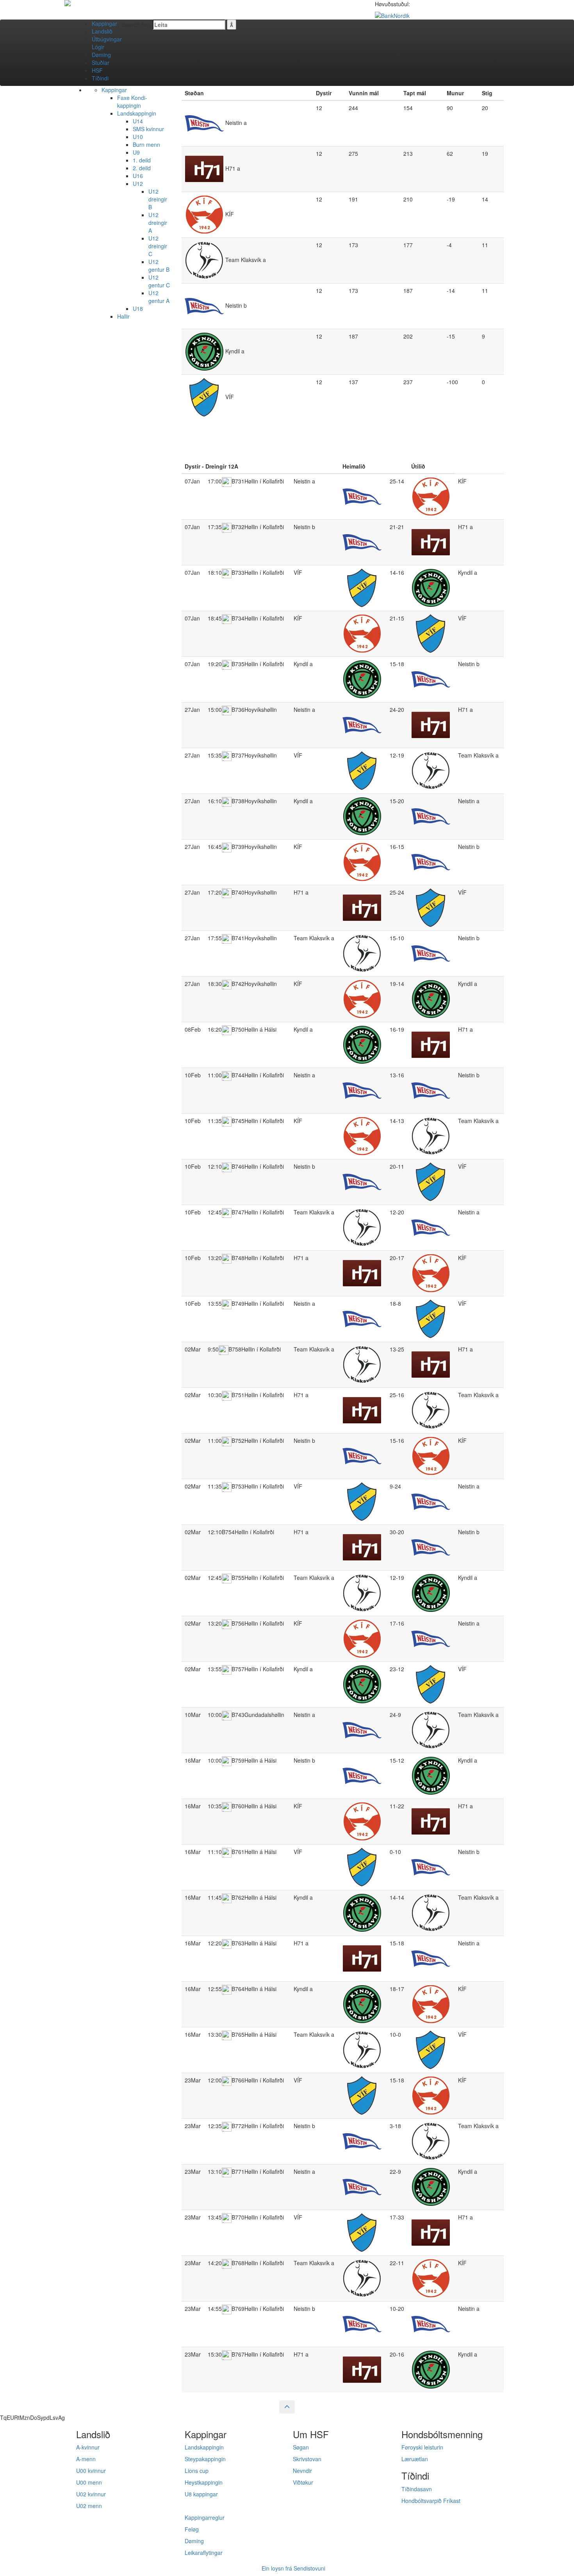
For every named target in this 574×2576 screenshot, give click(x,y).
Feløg (192, 2529)
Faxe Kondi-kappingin (132, 102)
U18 (138, 308)
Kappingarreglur (205, 2517)
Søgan (301, 2447)
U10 (138, 137)
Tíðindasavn (417, 2489)
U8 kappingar (201, 2494)
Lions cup (197, 2471)
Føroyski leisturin (422, 2447)
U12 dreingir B (158, 199)
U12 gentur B (159, 266)
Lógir (98, 47)
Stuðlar (101, 62)
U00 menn (89, 2482)
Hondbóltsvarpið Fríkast (431, 2501)
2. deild (142, 168)
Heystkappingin (204, 2482)
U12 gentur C (159, 281)
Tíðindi (100, 78)
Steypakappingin (205, 2459)
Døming (101, 55)
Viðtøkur (303, 2482)
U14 (138, 121)
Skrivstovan (307, 2459)
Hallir (123, 316)
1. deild (142, 160)
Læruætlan (415, 2459)
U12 (138, 184)
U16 (138, 176)
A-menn (86, 2459)
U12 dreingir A (158, 223)
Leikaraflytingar (204, 2553)
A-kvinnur (88, 2447)
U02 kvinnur (91, 2494)
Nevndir (302, 2471)
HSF (97, 70)
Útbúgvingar (107, 39)
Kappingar (104, 23)
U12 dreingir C (158, 246)
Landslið (102, 31)
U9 (136, 152)
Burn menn (146, 144)
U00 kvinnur (91, 2471)
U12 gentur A (159, 297)
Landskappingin (137, 113)
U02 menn (89, 2506)
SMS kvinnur (148, 129)
